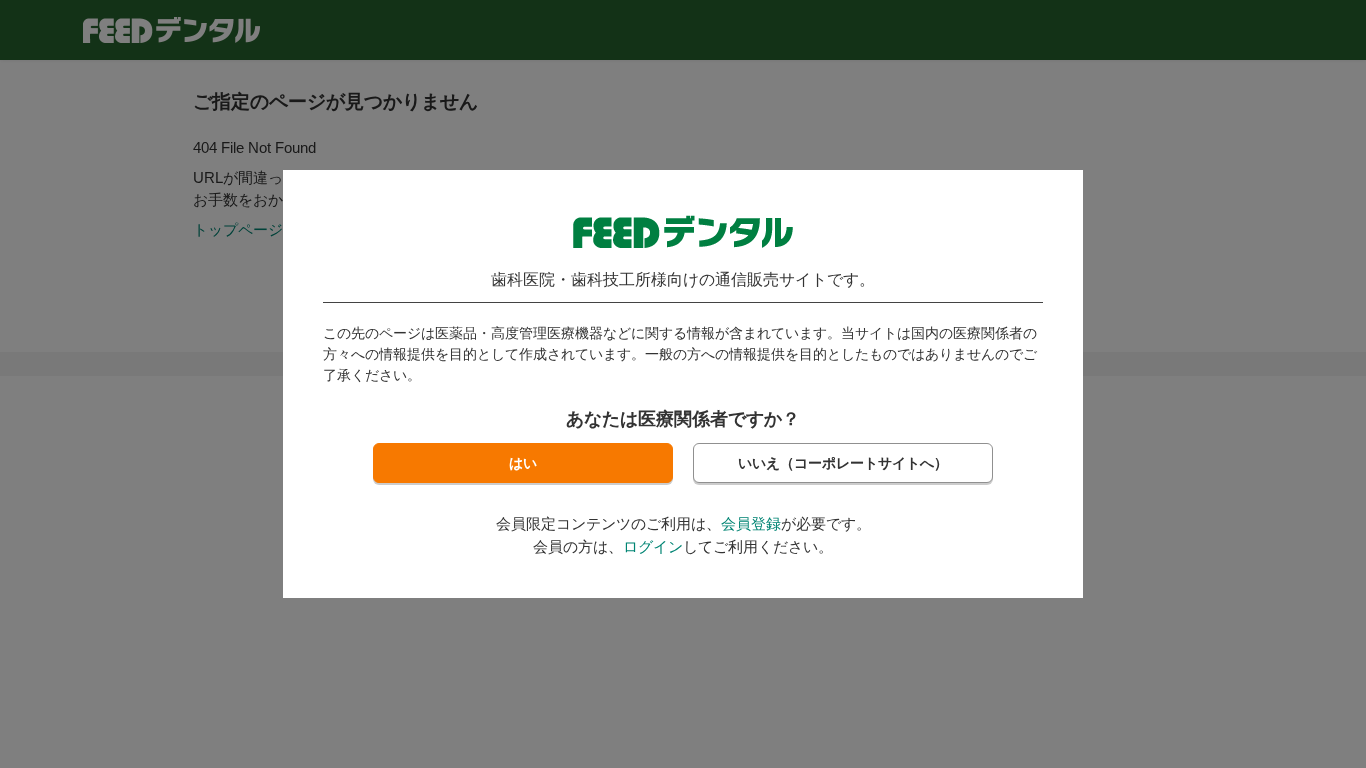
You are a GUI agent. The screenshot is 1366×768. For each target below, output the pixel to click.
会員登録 (751, 523)
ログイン (653, 546)
